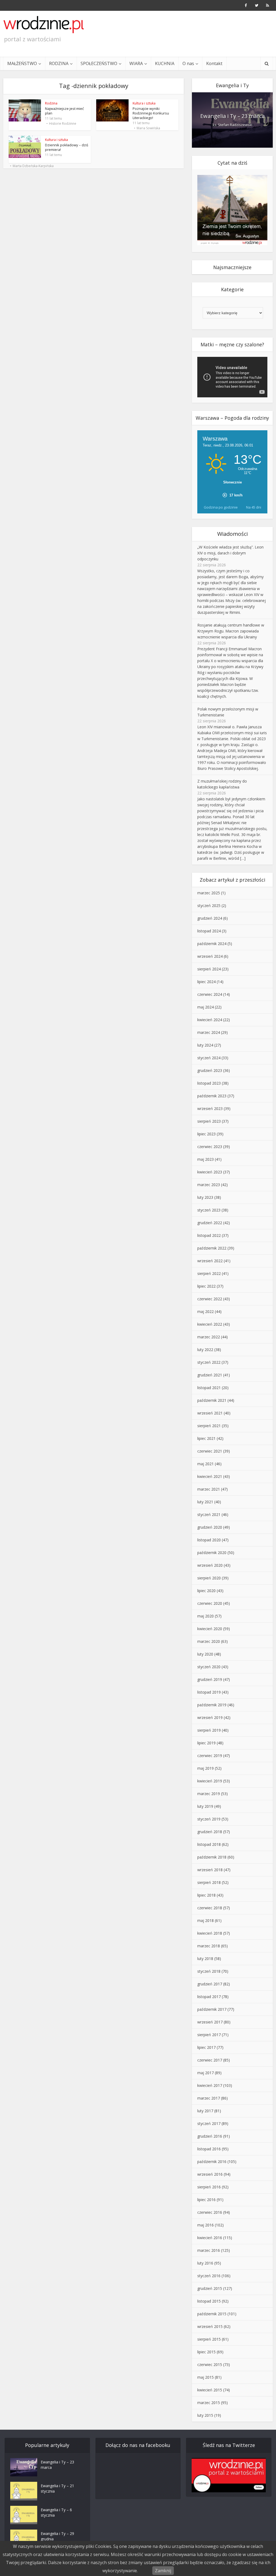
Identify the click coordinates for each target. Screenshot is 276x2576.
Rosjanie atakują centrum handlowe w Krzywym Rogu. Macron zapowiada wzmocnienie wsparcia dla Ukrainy (231, 631)
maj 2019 (206, 1768)
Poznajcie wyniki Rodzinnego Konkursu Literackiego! (151, 113)
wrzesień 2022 (210, 1261)
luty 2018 (205, 1959)
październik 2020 (212, 1553)
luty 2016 (205, 2263)
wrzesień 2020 (210, 1565)
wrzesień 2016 (210, 2174)
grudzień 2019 (210, 1679)
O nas (188, 63)
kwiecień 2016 (210, 2238)
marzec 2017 (209, 2098)
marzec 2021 (209, 1489)
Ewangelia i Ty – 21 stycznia (57, 2488)
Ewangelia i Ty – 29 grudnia (57, 2536)
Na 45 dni (254, 507)
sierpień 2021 (209, 1426)
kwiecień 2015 (210, 2390)
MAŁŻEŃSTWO (22, 63)
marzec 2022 (209, 1337)
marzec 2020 (209, 1641)
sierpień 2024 (209, 969)
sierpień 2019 (209, 1730)
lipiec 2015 (206, 2352)
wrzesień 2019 (210, 1717)
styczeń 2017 (209, 2123)
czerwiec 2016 (210, 2212)
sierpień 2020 (209, 1578)
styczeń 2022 (209, 1362)
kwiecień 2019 (210, 1781)
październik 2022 (212, 1248)
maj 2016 (206, 2225)
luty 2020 (205, 1654)
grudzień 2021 (210, 1375)
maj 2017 (206, 2073)
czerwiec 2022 (210, 1299)
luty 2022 (205, 1350)
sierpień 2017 (209, 2035)
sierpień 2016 (209, 2187)
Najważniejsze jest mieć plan (64, 111)
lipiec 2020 (206, 1591)
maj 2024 (206, 1007)
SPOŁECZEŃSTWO (99, 63)
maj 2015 (206, 2377)
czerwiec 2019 (210, 1756)
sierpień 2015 (209, 2339)
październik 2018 (212, 1857)
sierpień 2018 (209, 1882)
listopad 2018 (209, 1844)
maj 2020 (206, 1616)
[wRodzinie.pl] (44, 25)
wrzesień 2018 (210, 1870)
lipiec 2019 (206, 1743)
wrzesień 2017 (210, 2022)
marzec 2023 (209, 1185)
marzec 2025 (209, 893)
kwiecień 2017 (210, 2085)
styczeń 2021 (209, 1514)
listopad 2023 (209, 1083)
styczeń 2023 (209, 1210)
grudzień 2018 (210, 1832)
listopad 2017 (209, 1997)
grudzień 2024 (210, 918)
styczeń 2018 (209, 1971)
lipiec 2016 (206, 2200)
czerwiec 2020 (210, 1603)
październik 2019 (212, 1705)
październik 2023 (212, 1096)
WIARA (136, 63)
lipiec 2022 (206, 1286)
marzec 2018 (209, 1946)
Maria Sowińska (148, 128)
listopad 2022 (209, 1235)
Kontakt (214, 63)
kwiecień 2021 (210, 1476)
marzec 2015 (209, 2403)
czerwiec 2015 (210, 2365)
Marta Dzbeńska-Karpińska (33, 166)
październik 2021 (212, 1400)
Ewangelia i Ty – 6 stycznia (56, 2512)
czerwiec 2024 (210, 994)
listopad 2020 (209, 1540)
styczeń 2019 (209, 1819)
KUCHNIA (165, 63)
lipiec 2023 (206, 1134)
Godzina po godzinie (221, 507)
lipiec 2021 (206, 1438)
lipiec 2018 (206, 1895)
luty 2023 (205, 1197)
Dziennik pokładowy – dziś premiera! (67, 147)
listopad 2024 (209, 931)
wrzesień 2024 (210, 956)
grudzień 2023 (210, 1070)
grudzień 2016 (210, 2136)
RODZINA (59, 63)
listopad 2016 (209, 2149)
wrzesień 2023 (210, 1108)
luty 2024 (205, 1045)
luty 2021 (205, 1502)
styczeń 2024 (209, 1058)
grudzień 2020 (210, 1527)
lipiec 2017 (206, 2047)
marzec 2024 (209, 1032)
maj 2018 (206, 1920)
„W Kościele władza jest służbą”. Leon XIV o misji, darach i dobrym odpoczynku (230, 553)
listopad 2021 (209, 1388)
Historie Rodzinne (63, 124)
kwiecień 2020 (210, 1629)
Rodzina (51, 103)
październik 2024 (212, 944)
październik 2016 (212, 2162)
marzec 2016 (209, 2250)
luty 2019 (205, 1806)
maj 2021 (206, 1464)
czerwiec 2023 (210, 1147)
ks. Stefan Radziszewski (232, 125)
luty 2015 (205, 2415)
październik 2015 (212, 2314)
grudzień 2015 (210, 2288)
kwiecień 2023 (210, 1172)
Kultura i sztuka (144, 103)
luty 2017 (205, 2111)
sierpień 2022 (209, 1273)
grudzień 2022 (210, 1223)
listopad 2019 (209, 1692)
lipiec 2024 (206, 982)
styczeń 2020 (209, 1667)
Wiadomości (232, 534)
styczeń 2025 (209, 906)
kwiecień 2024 (210, 1020)
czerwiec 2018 (210, 1908)
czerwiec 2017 (210, 2060)
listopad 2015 (209, 2301)
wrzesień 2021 (210, 1413)
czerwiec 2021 (210, 1451)
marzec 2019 (209, 1794)
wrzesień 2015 (210, 2326)
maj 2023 (206, 1159)
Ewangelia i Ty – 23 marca (232, 116)
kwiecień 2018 (210, 1933)
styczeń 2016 (209, 2276)
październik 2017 (212, 2009)
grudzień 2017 (210, 1984)
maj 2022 (206, 1311)
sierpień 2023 (209, 1121)
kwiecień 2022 (210, 1324)
